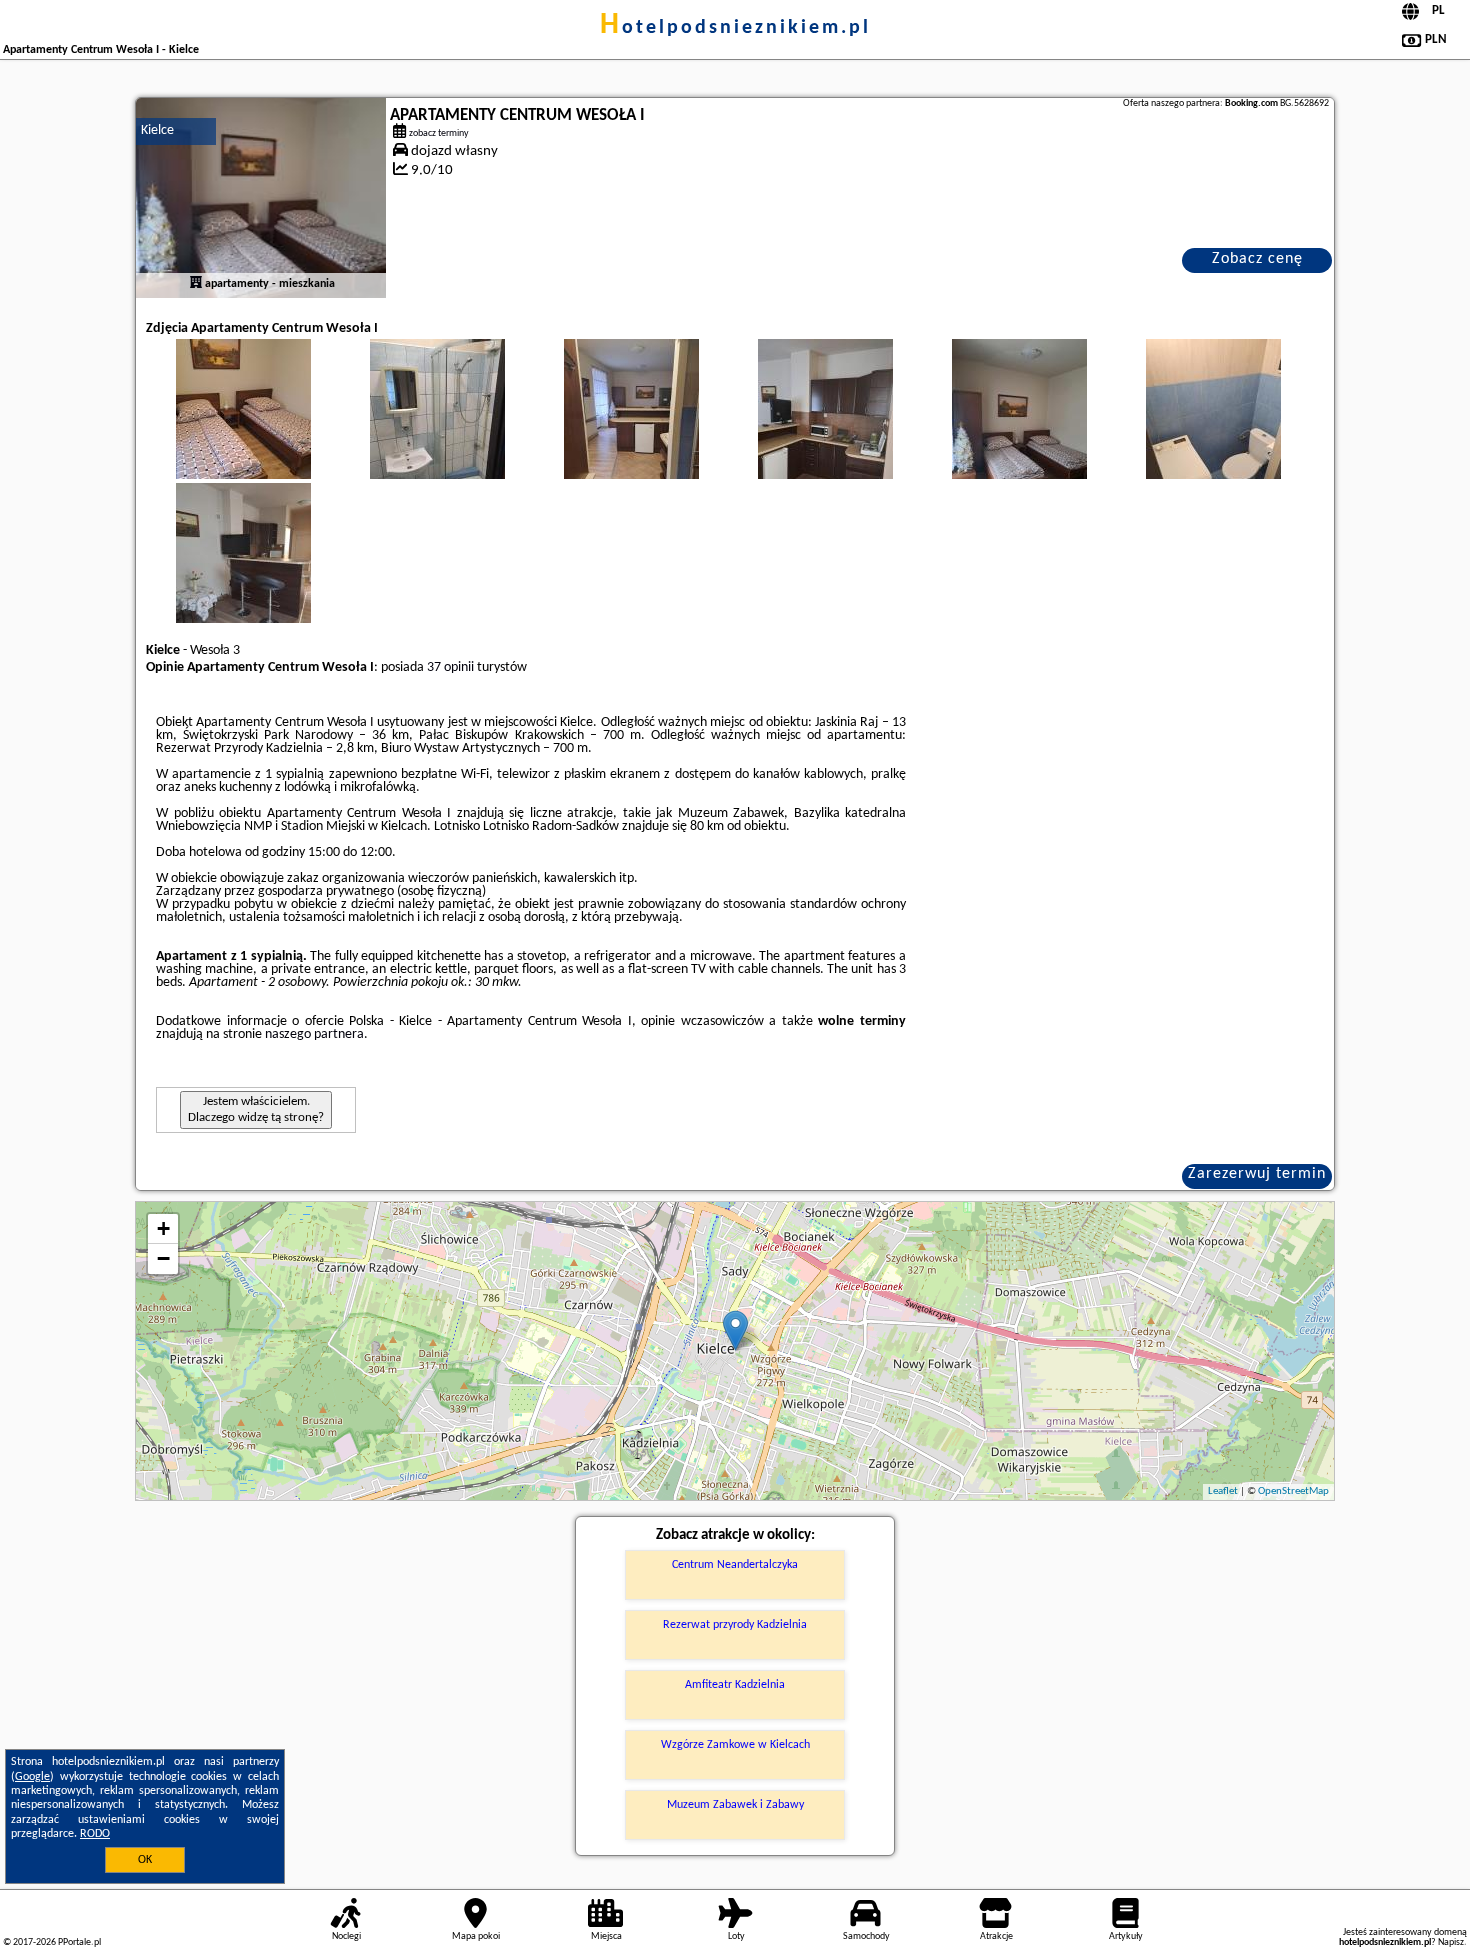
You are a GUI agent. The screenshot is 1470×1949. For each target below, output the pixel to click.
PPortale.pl (79, 1942)
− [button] (163, 1258)
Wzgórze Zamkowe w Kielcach (735, 1745)
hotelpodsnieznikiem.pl (735, 28)
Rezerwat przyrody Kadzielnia (735, 1625)
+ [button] (163, 1228)
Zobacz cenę (1257, 259)
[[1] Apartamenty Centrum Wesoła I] (261, 198)
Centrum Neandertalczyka (735, 1565)
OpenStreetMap (1293, 1491)
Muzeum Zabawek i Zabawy (735, 1805)
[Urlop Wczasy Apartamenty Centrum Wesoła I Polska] (243, 429)
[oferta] (196, 284)
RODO (95, 1834)
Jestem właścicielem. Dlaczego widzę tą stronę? (256, 1109)
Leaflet (1223, 1491)
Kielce (157, 130)
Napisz (1451, 1942)
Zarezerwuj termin (1257, 1174)
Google (32, 1777)
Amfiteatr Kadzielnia (735, 1685)
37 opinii (450, 667)
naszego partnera (314, 1034)
